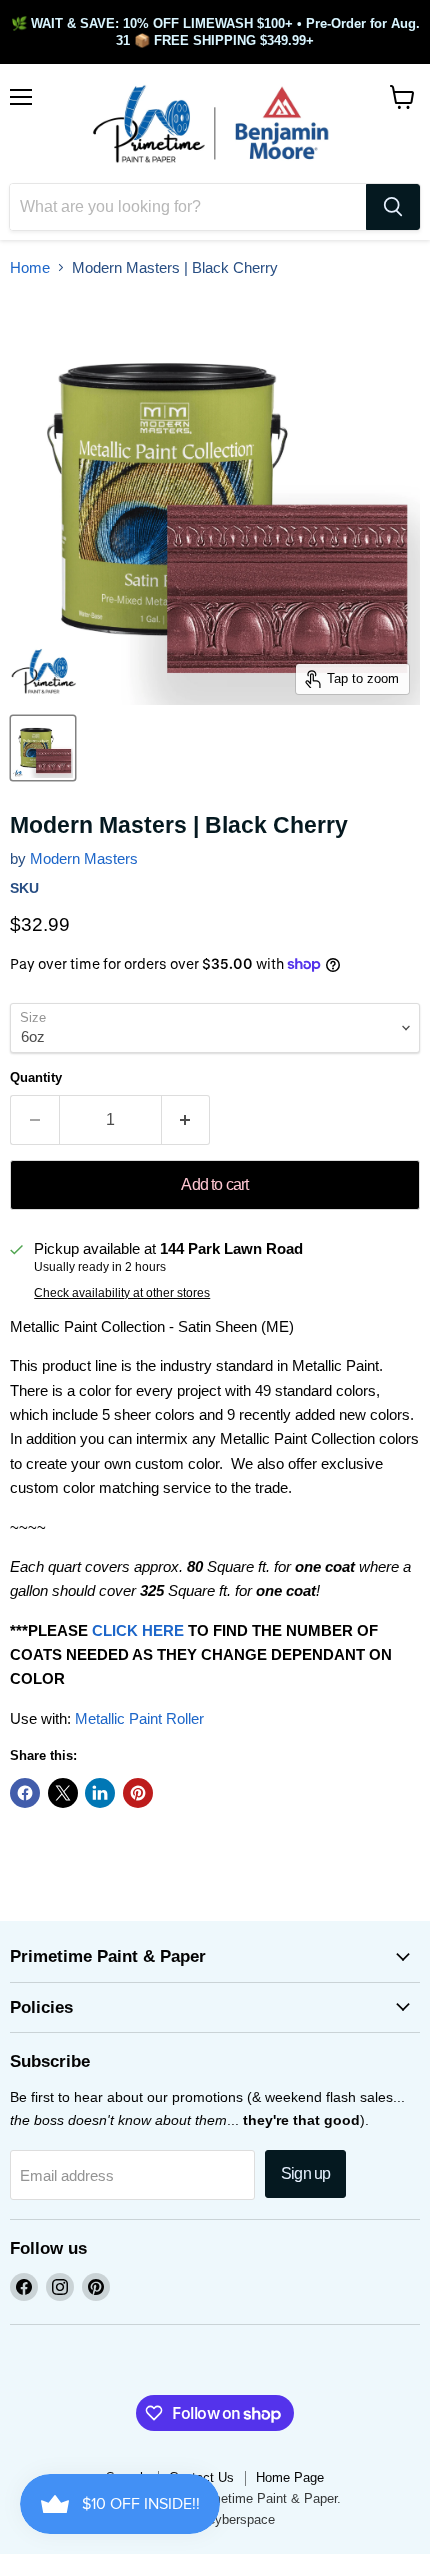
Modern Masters (84, 858)
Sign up (305, 2173)
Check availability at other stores (122, 1293)
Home (30, 267)
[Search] (393, 207)
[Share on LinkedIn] (100, 1793)
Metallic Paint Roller (139, 1718)
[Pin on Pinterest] (138, 1793)
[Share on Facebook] (25, 1793)
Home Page (290, 2477)
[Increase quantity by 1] (186, 1120)
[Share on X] (63, 1793)
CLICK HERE (138, 1630)
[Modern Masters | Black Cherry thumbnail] (43, 748)
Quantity (36, 1077)
